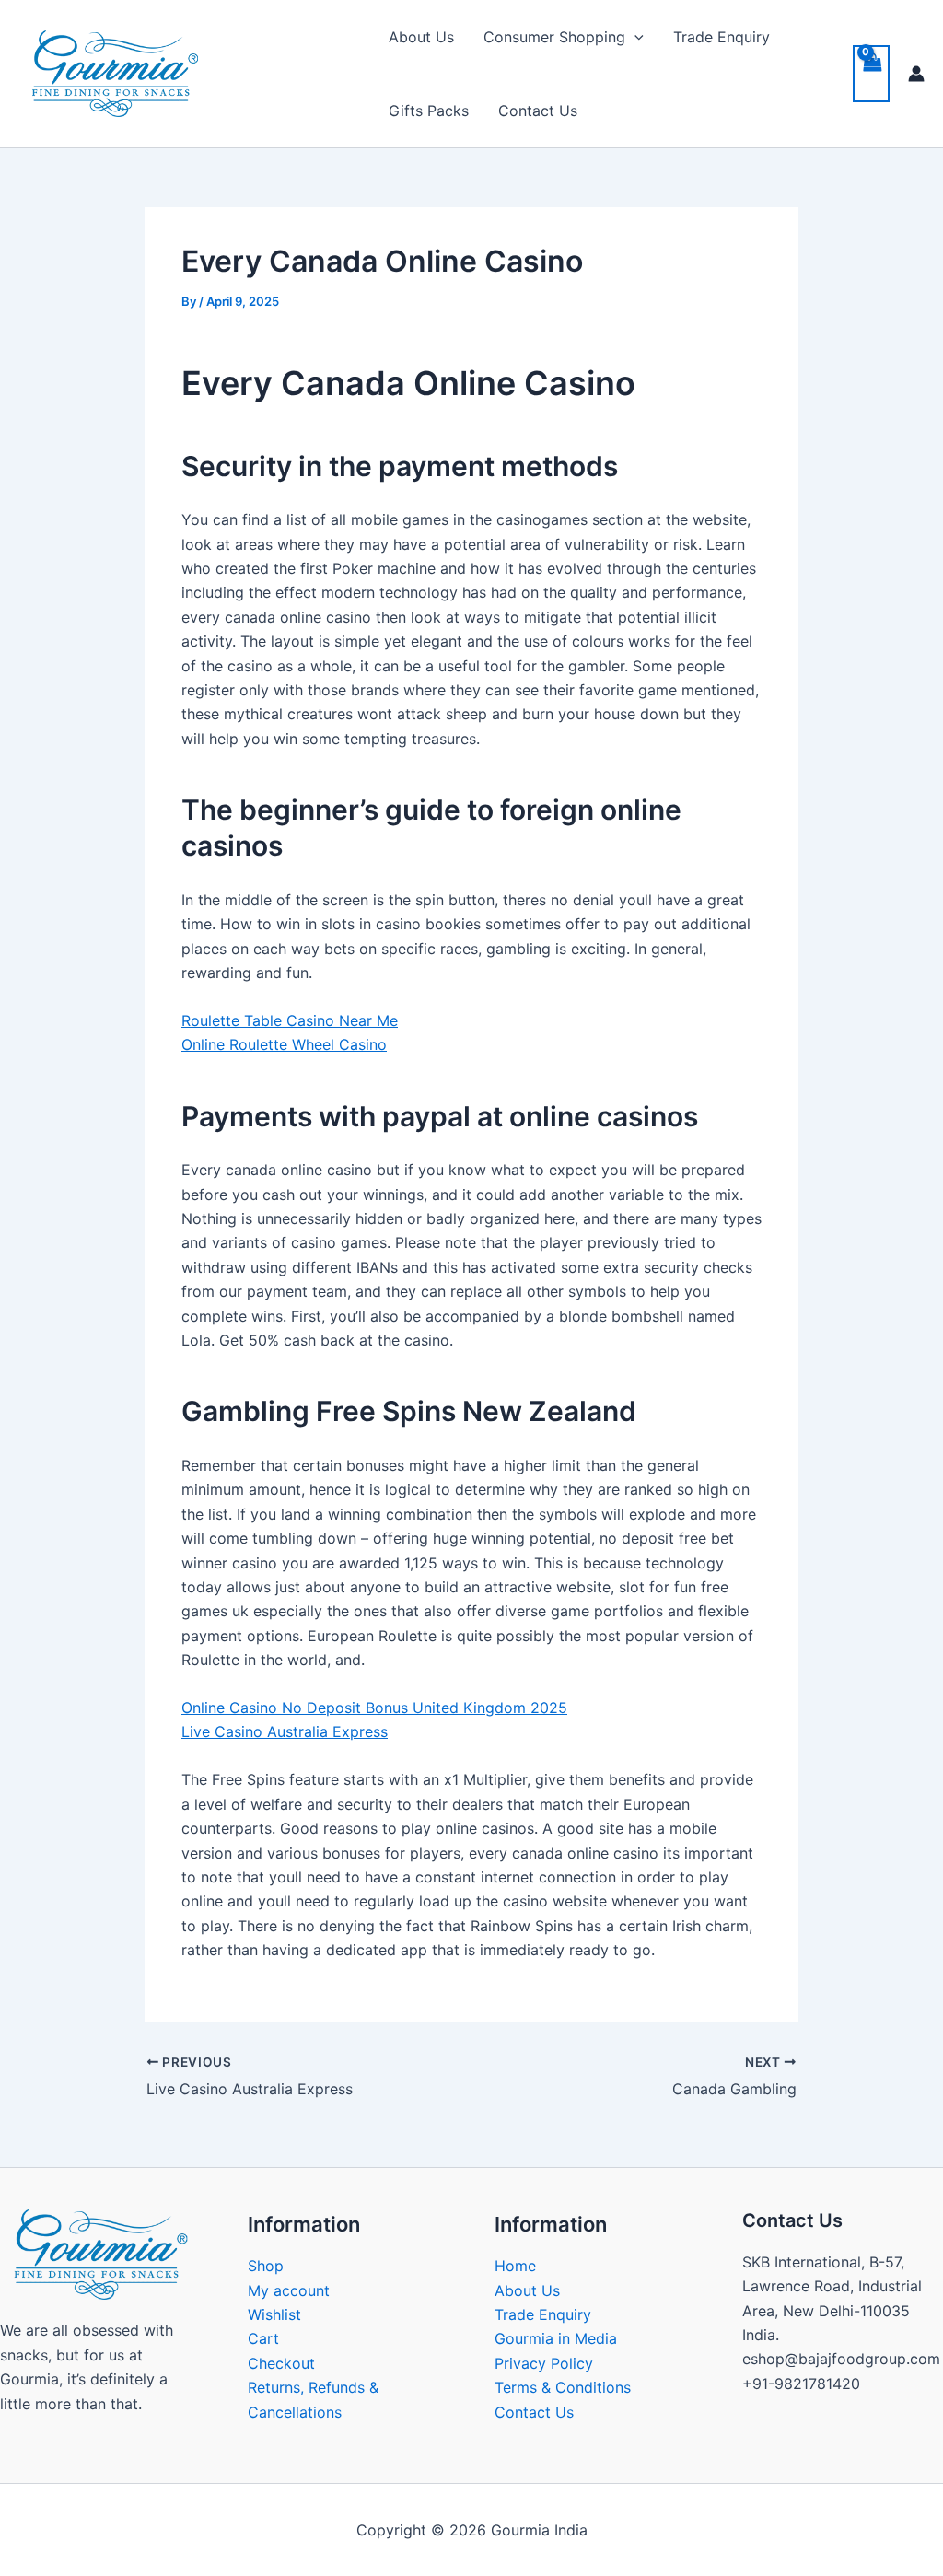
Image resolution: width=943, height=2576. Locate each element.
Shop (266, 2266)
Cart (263, 2338)
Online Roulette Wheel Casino (284, 1044)
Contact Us (538, 111)
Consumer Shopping (554, 37)
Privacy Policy (544, 2363)
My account (289, 2290)
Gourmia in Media (556, 2338)
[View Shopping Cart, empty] (871, 74)
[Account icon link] (916, 74)
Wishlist (274, 2314)
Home (515, 2266)
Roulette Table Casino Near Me (290, 1020)
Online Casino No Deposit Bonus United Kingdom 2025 (374, 1708)
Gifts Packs (429, 111)
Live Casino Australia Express (285, 1731)
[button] (634, 37)
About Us (421, 37)
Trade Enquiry (722, 37)
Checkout (281, 2363)
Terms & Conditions (563, 2387)
